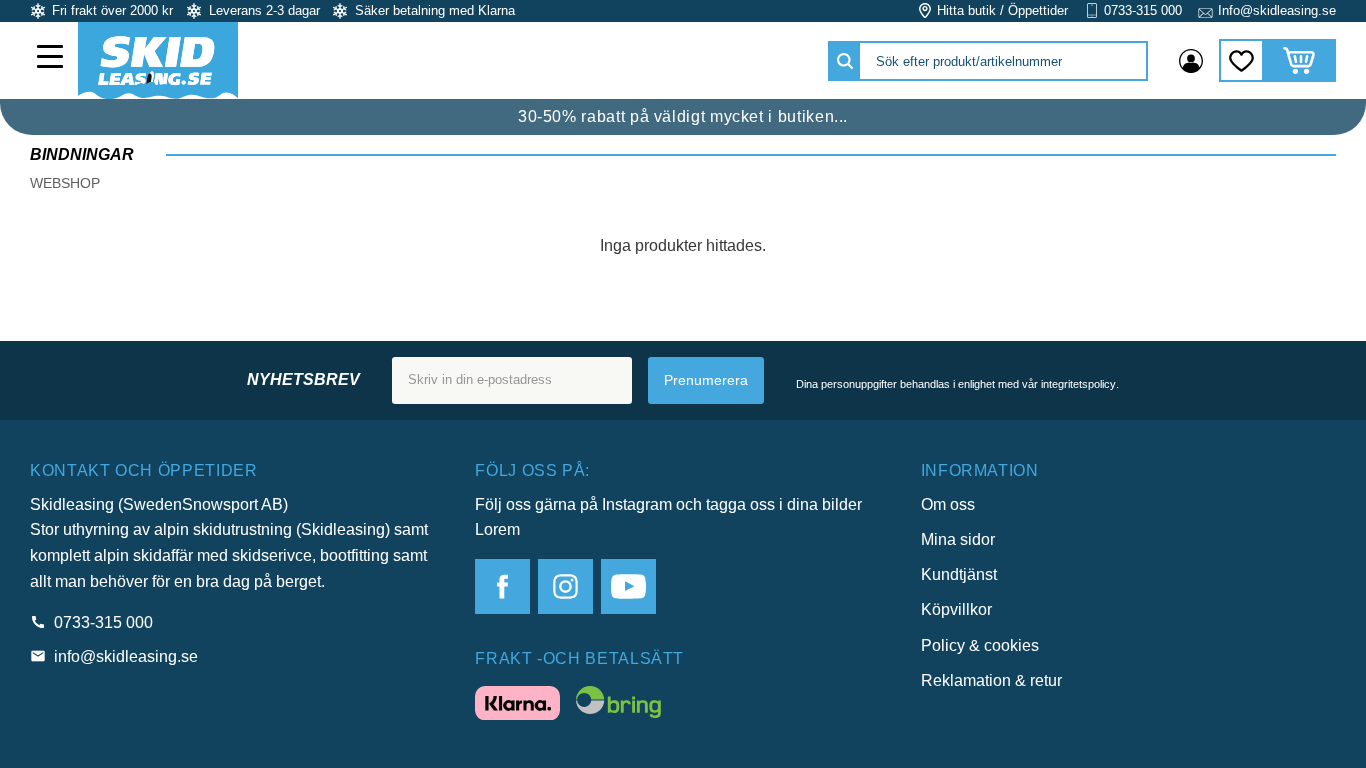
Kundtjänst (959, 574)
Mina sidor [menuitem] (1191, 61)
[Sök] (845, 61)
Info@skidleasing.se (1277, 10)
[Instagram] (565, 586)
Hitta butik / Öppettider (1002, 10)
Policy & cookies (980, 645)
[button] (52, 59)
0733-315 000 (1143, 10)
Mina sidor (958, 539)
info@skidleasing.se (126, 656)
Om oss (948, 504)
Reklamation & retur (991, 680)
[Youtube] (628, 586)
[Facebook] (502, 586)
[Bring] (618, 706)
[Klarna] (517, 707)
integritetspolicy (1078, 384)
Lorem (497, 529)
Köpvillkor (956, 609)
